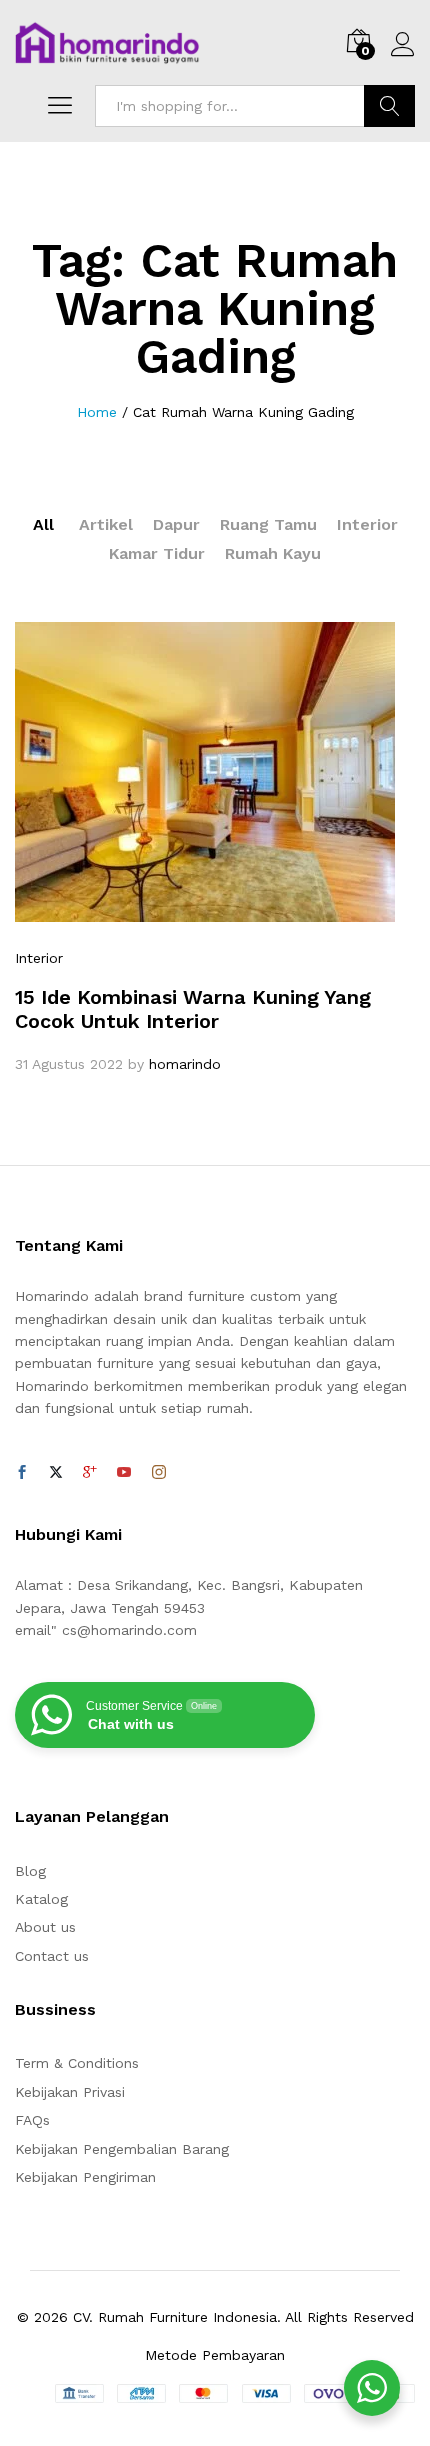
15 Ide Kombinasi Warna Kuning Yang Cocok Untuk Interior (193, 1009)
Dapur (176, 524)
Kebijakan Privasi (70, 2092)
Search (389, 106)
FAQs (32, 2120)
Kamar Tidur (157, 553)
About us (45, 1927)
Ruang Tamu (268, 524)
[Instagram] (159, 1473)
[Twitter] (56, 1473)
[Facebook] (22, 1473)
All (43, 524)
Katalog (41, 1899)
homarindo (185, 1064)
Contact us (52, 1956)
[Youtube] (124, 1473)
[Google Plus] (90, 1473)
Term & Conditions (77, 2063)
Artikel (106, 524)
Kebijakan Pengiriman (85, 2177)
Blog (30, 1871)
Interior (367, 524)
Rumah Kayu (273, 553)
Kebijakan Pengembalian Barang (122, 2149)
